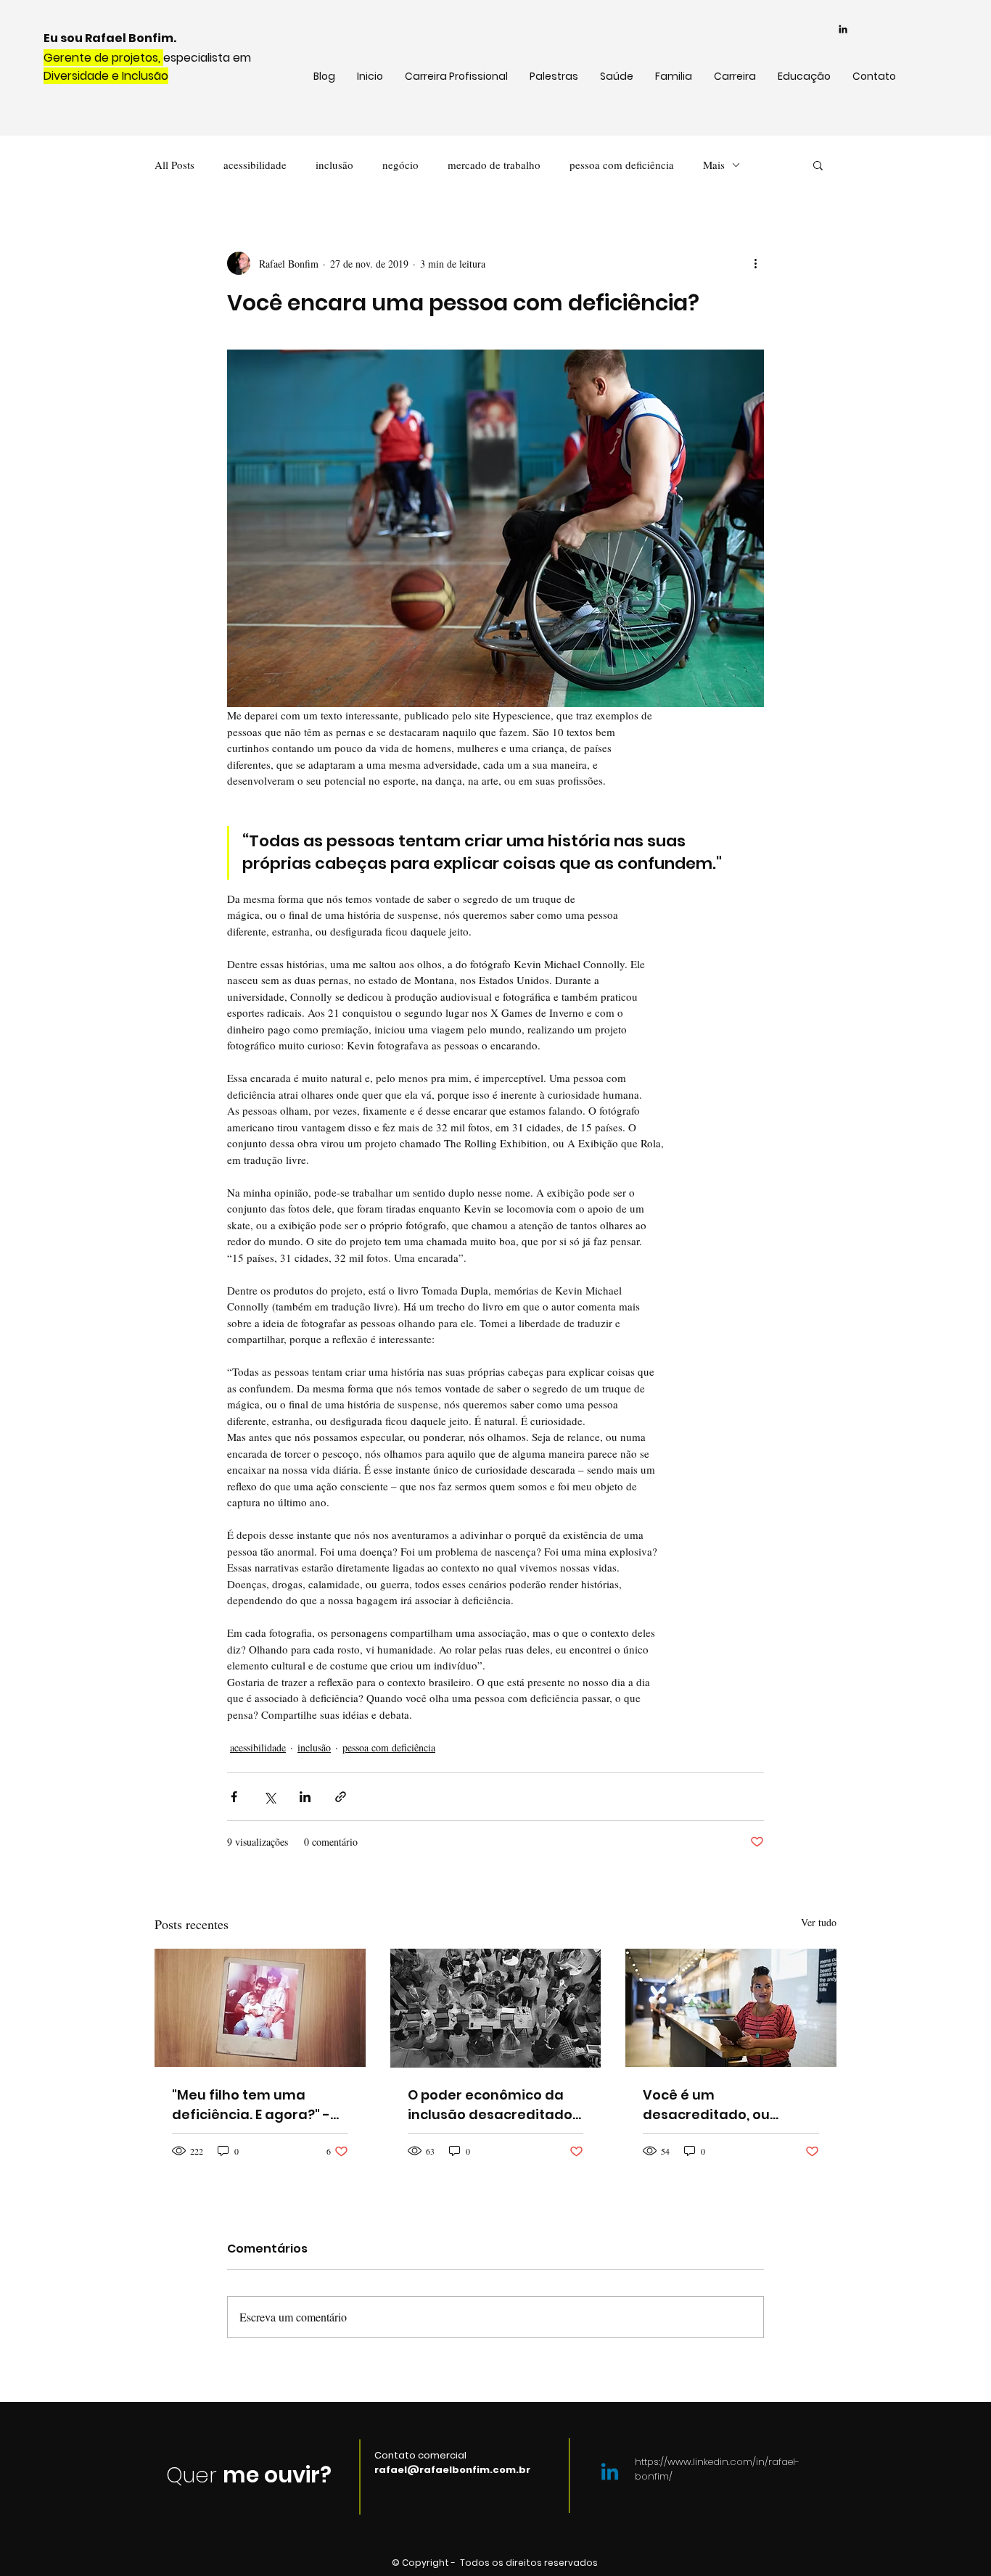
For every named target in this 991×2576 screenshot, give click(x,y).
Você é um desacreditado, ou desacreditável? (706, 2105)
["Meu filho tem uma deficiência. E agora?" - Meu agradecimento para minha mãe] (260, 2008)
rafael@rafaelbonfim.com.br (452, 2470)
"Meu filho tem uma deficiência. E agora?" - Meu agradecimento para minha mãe (251, 2105)
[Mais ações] (755, 263)
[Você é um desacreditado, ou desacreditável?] (731, 2008)
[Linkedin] (610, 2473)
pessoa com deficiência (622, 165)
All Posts (174, 165)
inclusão (334, 165)
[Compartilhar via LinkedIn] (305, 1797)
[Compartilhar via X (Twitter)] (270, 1797)
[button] (818, 165)
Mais (714, 165)
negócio (400, 165)
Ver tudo (819, 1922)
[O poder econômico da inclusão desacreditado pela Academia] (496, 2008)
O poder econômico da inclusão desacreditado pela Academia (490, 2105)
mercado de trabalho (494, 165)
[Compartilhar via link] (341, 1797)
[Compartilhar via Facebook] (234, 1797)
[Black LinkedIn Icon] (843, 29)
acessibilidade (255, 165)
